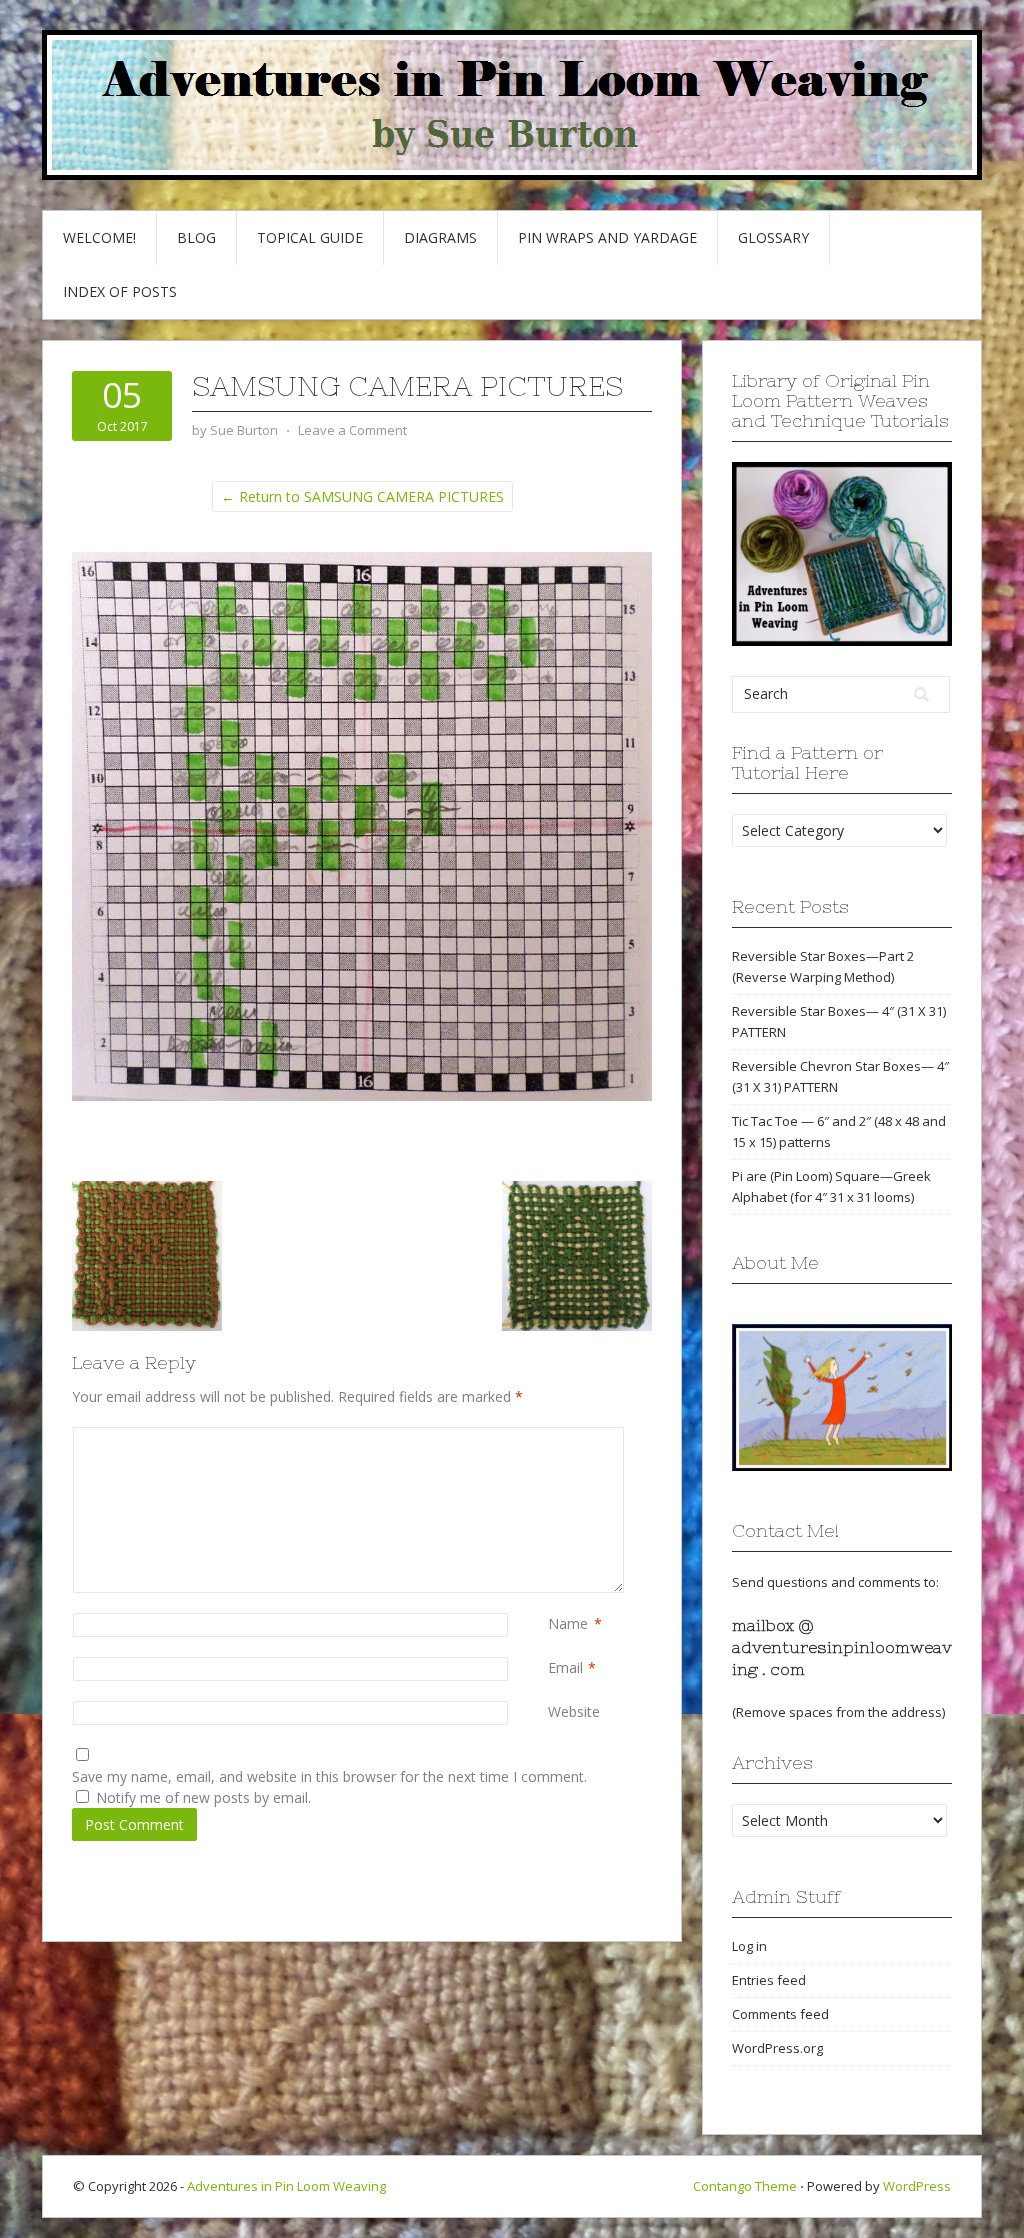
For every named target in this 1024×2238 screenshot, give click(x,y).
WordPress (917, 2186)
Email (565, 1667)
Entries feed (769, 1980)
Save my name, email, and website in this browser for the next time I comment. (329, 1776)
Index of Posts (120, 291)
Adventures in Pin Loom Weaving (286, 2186)
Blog (196, 237)
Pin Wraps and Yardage (607, 237)
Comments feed (780, 2014)
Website (574, 1711)
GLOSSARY (773, 237)
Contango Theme (745, 2186)
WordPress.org (777, 2048)
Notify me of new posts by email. (203, 1797)
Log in (749, 1946)
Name (568, 1623)
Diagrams (440, 237)
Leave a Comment (352, 430)
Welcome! (99, 237)
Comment (552, 1437)
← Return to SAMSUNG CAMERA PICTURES (362, 496)
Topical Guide (310, 237)
